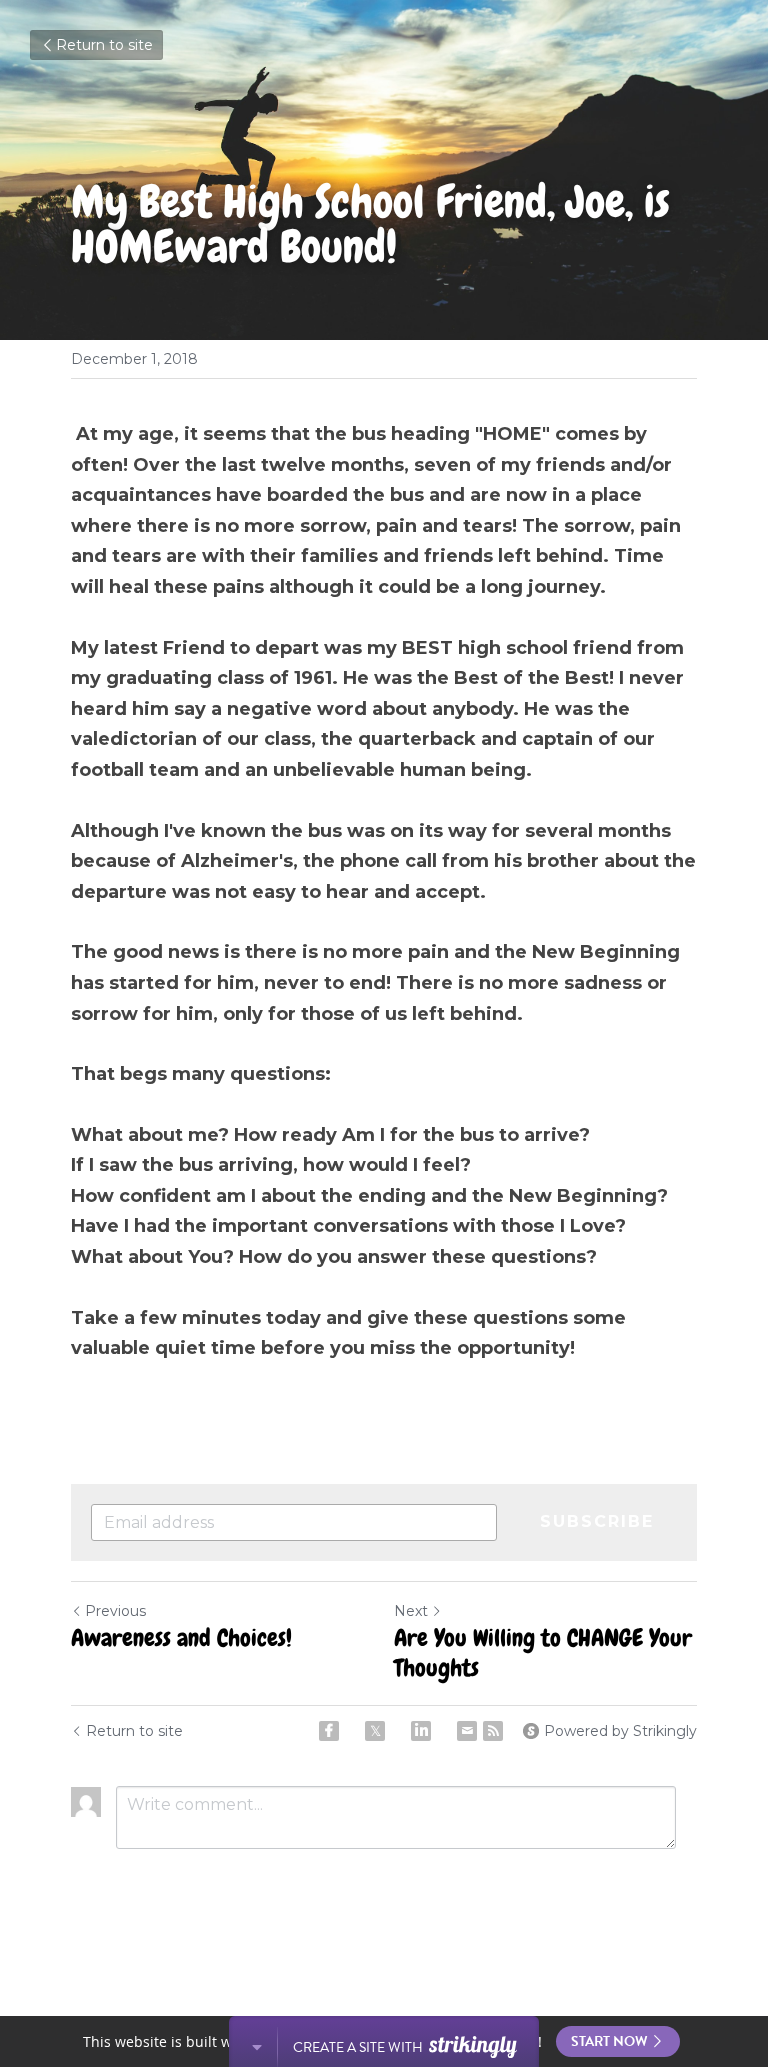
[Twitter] (375, 1731)
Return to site (104, 45)
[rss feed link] (493, 1731)
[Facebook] (329, 1731)
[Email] (467, 1731)
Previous (115, 1611)
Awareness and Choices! (181, 1638)
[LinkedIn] (421, 1731)
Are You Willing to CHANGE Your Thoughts (543, 1653)
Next (411, 1611)
